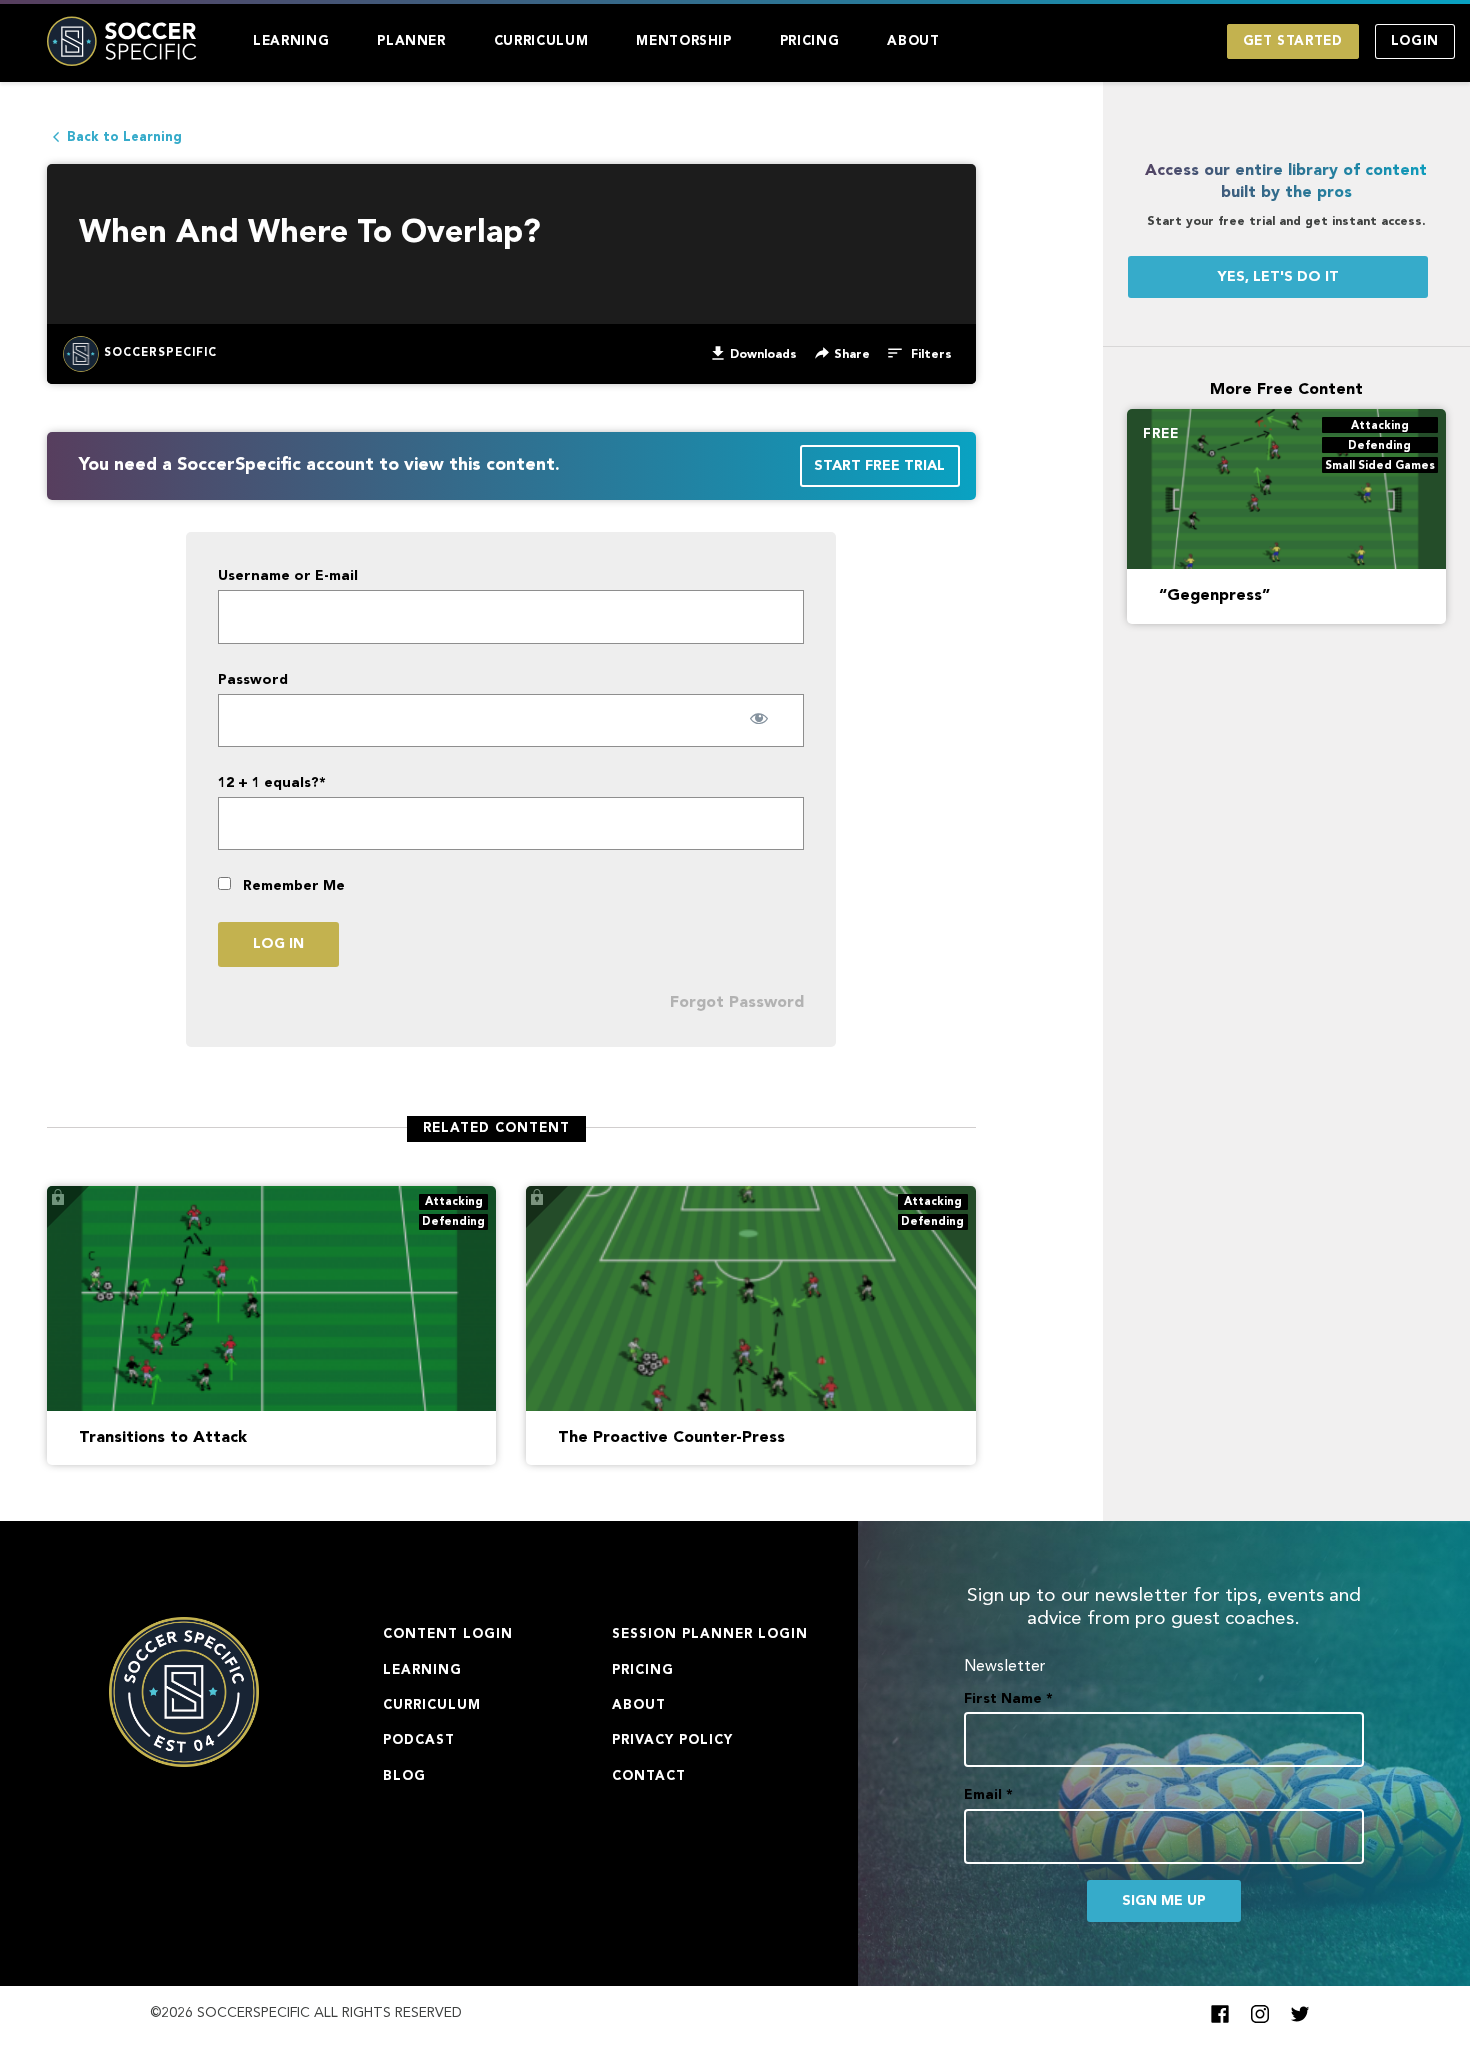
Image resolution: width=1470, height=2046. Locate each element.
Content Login (448, 1634)
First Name (1008, 1699)
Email (988, 1795)
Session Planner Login (710, 1634)
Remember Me (292, 886)
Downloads (763, 355)
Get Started (1293, 41)
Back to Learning (124, 137)
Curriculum (541, 41)
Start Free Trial (879, 466)
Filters (929, 355)
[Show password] (758, 718)
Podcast (419, 1740)
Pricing (810, 41)
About (913, 41)
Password (253, 680)
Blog (404, 1776)
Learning (291, 41)
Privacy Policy (672, 1740)
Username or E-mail (288, 576)
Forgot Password (737, 1003)
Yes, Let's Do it (1278, 277)
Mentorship (684, 41)
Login (1415, 41)
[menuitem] (291, 41)
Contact (649, 1776)
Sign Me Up (1164, 1901)
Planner (411, 41)
